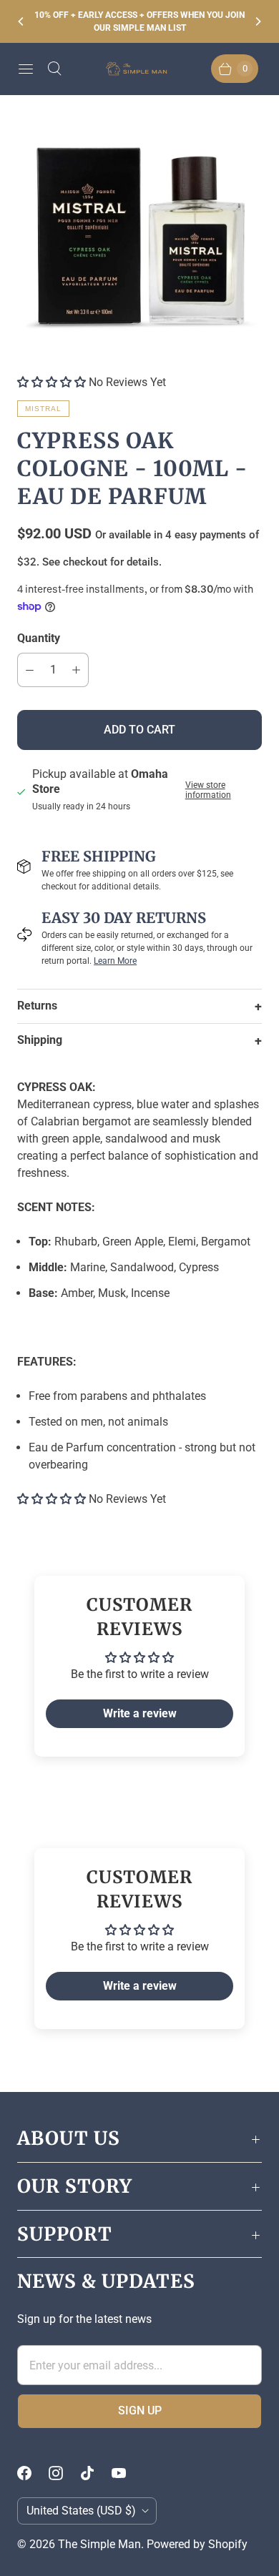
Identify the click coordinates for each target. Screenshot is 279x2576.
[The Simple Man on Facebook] (33, 2473)
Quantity (39, 638)
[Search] (54, 69)
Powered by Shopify (197, 2544)
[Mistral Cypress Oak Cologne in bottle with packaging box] (139, 235)
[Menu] (26, 69)
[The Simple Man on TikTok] (96, 2473)
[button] (52, 382)
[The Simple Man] (139, 69)
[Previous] (21, 21)
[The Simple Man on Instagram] (64, 2473)
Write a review (140, 1713)
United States (81, 2511)
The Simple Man (99, 2544)
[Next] (258, 21)
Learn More (115, 961)
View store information (208, 790)
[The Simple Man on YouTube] (127, 2473)
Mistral (43, 409)
